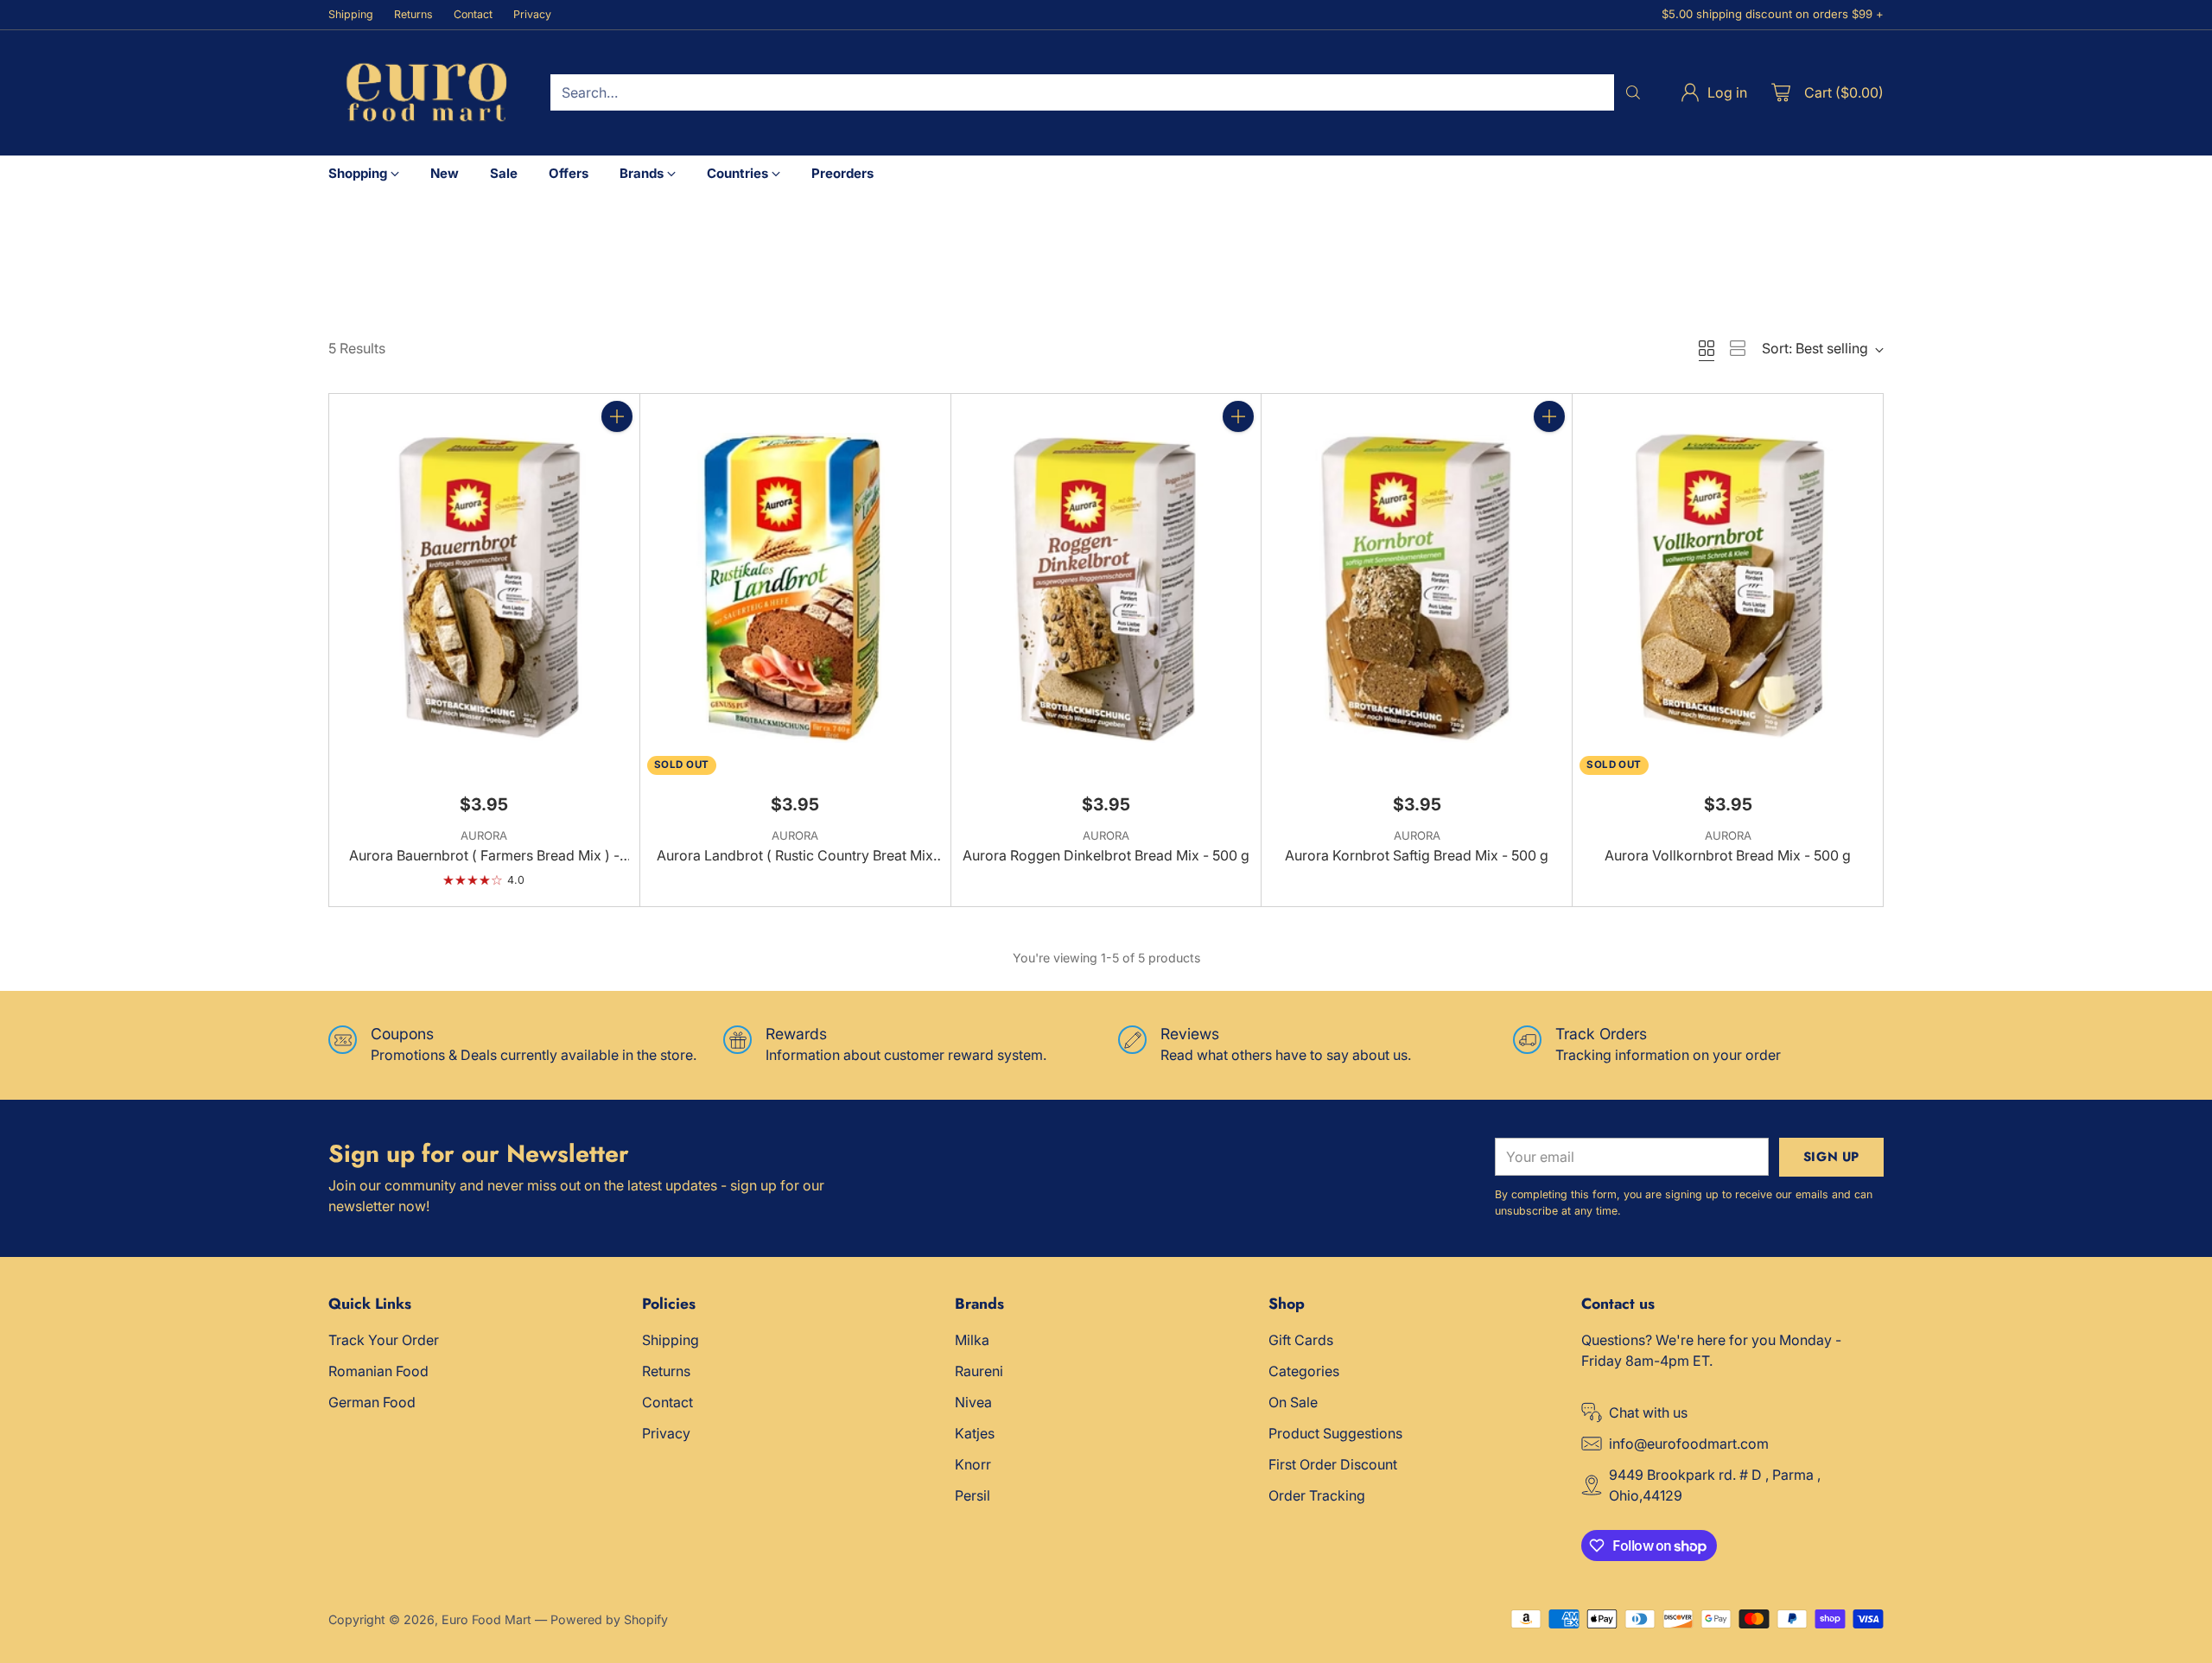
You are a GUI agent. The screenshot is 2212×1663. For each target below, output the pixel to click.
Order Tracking (1317, 1495)
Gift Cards (1301, 1340)
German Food (372, 1402)
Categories (1304, 1371)
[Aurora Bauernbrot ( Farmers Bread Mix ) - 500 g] (484, 587)
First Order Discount (1333, 1464)
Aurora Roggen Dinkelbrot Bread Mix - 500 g (1106, 855)
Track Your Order (384, 1340)
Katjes (975, 1433)
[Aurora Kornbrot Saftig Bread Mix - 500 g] (1417, 587)
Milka (972, 1340)
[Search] (1633, 92)
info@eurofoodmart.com (1689, 1444)
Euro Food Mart (486, 1619)
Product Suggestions (1335, 1433)
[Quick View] (617, 454)
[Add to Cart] (617, 416)
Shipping (671, 1340)
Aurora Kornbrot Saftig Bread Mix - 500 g (1417, 855)
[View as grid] (1707, 348)
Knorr (973, 1464)
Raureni (979, 1371)
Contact (667, 1402)
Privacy (666, 1433)
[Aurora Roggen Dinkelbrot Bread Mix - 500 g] (1106, 587)
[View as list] (1738, 348)
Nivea (973, 1402)
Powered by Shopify (609, 1619)
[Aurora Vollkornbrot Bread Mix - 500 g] (1728, 587)
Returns (666, 1371)
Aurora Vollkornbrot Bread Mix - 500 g (1728, 855)
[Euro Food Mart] (426, 93)
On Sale (1293, 1402)
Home (346, 249)
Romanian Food (378, 1371)
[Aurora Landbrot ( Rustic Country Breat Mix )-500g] (795, 587)
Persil (973, 1495)
